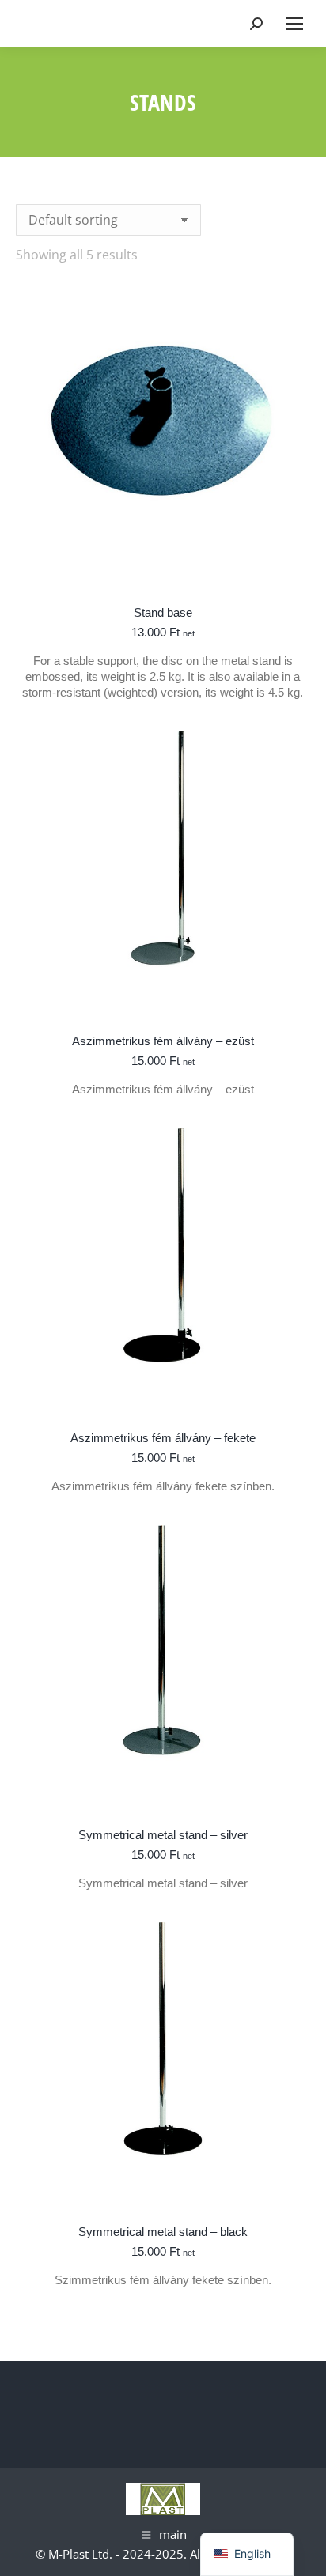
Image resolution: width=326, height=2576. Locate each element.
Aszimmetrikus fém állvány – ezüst (163, 1041)
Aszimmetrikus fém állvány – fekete (163, 1438)
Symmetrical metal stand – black (163, 2232)
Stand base (163, 612)
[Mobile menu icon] (294, 24)
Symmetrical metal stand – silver (163, 1835)
